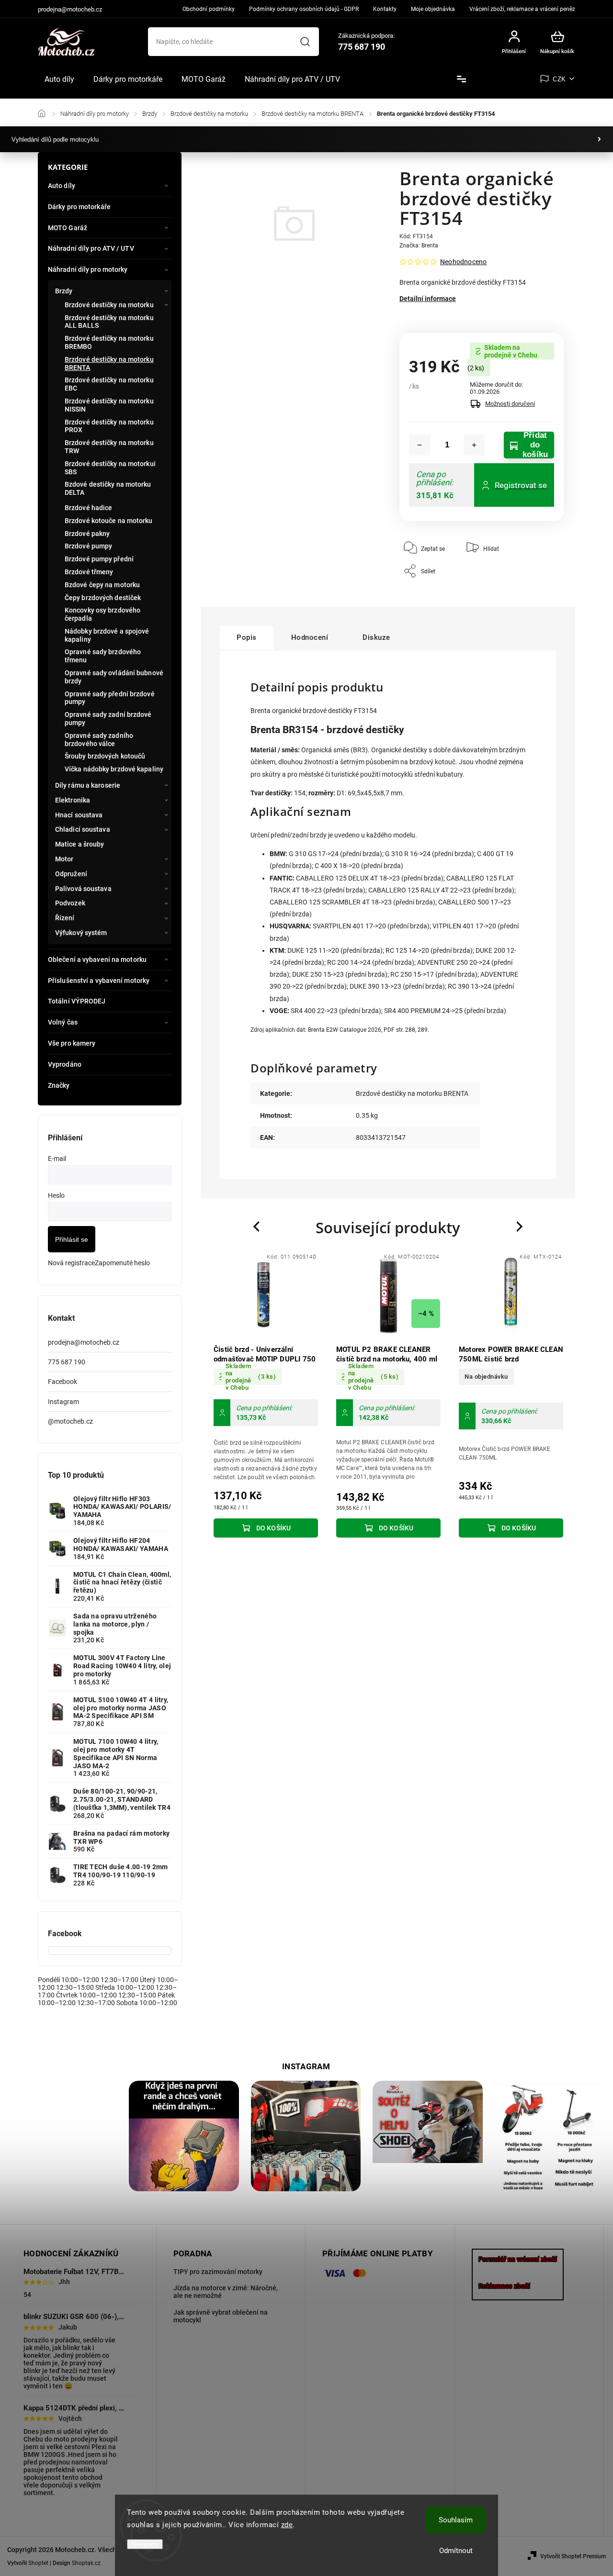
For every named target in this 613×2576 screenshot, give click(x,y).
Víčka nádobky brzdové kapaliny (114, 769)
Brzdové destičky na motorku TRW (109, 447)
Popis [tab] (247, 637)
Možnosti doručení (510, 404)
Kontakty (385, 9)
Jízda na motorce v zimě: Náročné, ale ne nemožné (226, 2292)
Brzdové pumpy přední (99, 559)
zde (287, 2525)
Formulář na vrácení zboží (518, 2259)
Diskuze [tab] (376, 637)
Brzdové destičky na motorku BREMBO (109, 342)
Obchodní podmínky (209, 9)
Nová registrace (71, 1263)
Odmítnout (456, 2551)
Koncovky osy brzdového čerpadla (102, 614)
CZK (559, 79)
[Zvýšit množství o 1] (474, 445)
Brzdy (64, 291)
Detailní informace (428, 299)
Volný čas (63, 1022)
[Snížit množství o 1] (420, 445)
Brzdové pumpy (88, 546)
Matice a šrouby (80, 844)
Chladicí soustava (83, 829)
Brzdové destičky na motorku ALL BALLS (109, 322)
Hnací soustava (79, 815)
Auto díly (62, 186)
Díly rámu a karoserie (88, 785)
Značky (59, 1085)
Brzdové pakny (87, 534)
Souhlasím (456, 2520)
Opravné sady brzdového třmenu (103, 656)
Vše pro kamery (72, 1043)
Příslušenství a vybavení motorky (99, 981)
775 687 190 (67, 1362)
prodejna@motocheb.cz (84, 1342)
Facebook (62, 1382)
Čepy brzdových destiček (103, 598)
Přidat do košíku (535, 445)
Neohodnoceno (463, 262)
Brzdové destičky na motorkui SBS (110, 468)
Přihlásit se (72, 1239)
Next (520, 1227)
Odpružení (71, 874)
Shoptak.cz (86, 2563)
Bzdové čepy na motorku (102, 585)
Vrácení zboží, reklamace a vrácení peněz (522, 9)
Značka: (419, 245)
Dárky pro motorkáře (79, 207)
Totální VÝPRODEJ (77, 1001)
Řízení (65, 918)
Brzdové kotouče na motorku (109, 521)
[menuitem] (59, 79)
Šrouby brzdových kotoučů (105, 756)
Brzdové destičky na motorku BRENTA (109, 363)
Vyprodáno (65, 1064)
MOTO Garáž (68, 228)
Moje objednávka (433, 9)
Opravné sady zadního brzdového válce (99, 740)
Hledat (305, 42)
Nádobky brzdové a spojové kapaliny (107, 635)
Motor (64, 859)
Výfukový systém (81, 933)
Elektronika (73, 800)
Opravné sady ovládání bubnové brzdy (114, 677)
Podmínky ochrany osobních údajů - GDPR (304, 9)
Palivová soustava (83, 889)
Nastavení (145, 2544)
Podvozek (70, 903)
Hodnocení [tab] (310, 637)
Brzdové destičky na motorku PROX (109, 426)
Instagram (63, 1402)
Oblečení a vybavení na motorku (97, 959)
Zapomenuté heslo (122, 1263)
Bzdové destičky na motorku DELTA (108, 488)
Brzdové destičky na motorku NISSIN (109, 405)
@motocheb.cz (70, 1421)
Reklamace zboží (504, 2286)
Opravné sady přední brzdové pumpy (110, 698)
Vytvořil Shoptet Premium (573, 2556)
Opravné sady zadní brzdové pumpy (108, 719)
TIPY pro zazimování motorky (218, 2272)
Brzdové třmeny (89, 572)
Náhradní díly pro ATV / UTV (91, 248)
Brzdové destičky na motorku (109, 305)
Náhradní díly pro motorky (88, 269)
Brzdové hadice (88, 508)
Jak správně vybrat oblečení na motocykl (221, 2316)
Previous (258, 1227)
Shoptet (38, 2563)
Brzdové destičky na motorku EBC (109, 384)
